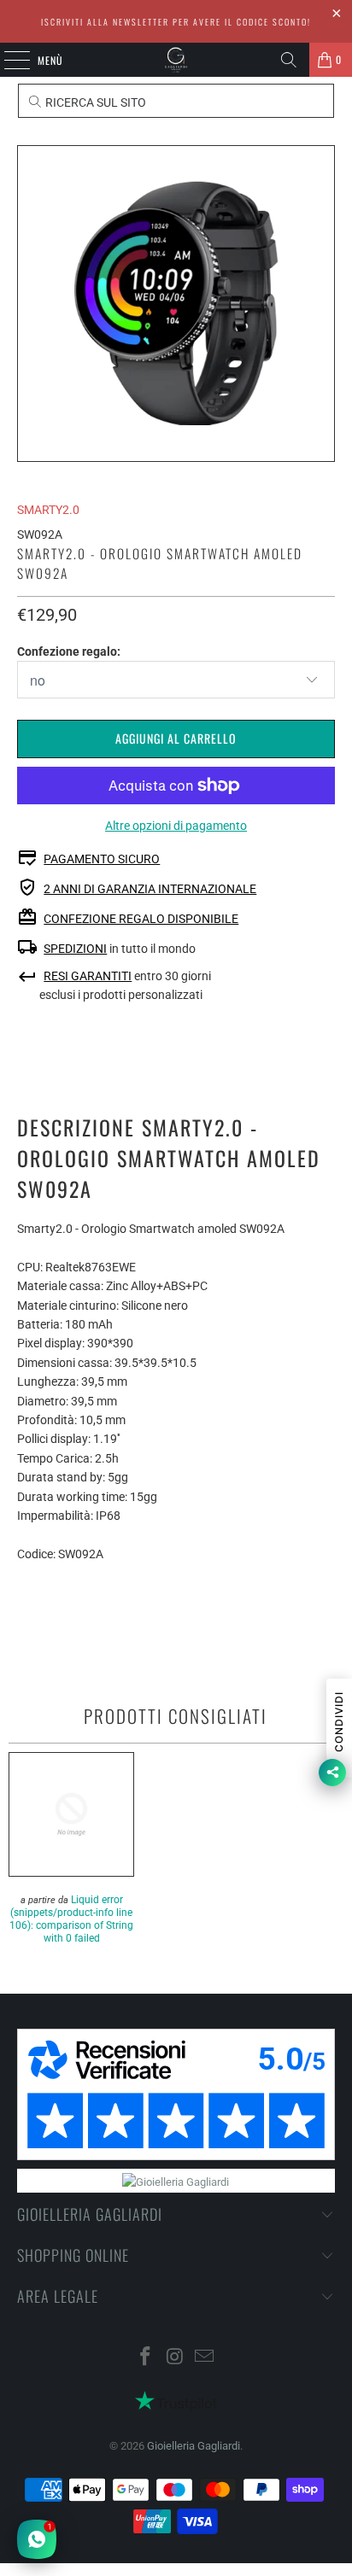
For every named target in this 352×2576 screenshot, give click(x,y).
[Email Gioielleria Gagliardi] (205, 2358)
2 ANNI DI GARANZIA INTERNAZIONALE (150, 889)
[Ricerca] (289, 60)
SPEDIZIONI (75, 949)
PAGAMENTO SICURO (102, 859)
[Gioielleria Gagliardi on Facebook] (145, 2358)
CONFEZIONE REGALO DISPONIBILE (141, 919)
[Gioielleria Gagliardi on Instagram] (175, 2358)
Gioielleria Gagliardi (194, 2446)
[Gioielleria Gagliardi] (176, 60)
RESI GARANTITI (88, 976)
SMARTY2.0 (48, 510)
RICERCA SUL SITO (94, 102)
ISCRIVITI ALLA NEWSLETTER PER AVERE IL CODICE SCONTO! (176, 22)
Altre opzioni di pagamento (176, 826)
